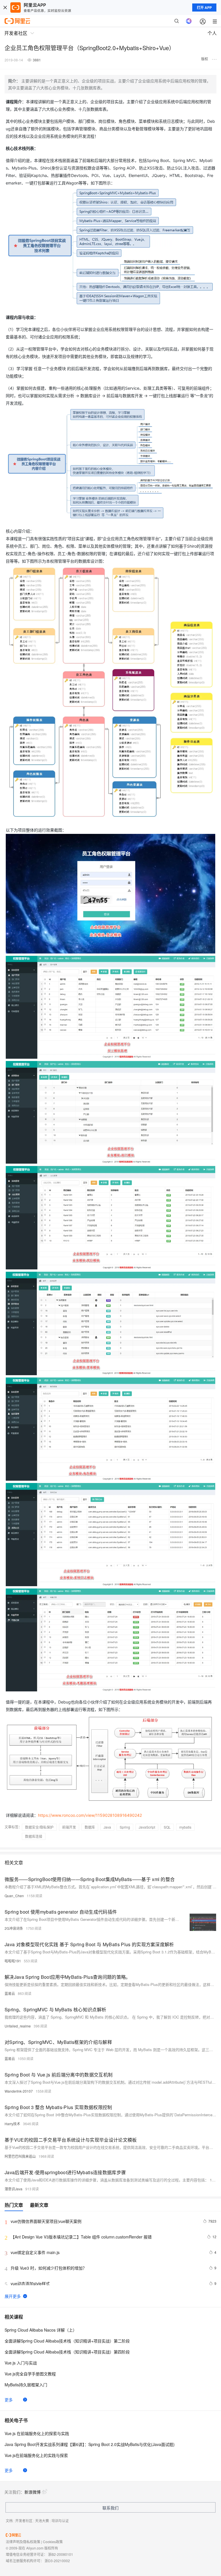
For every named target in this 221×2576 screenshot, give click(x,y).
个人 (212, 33)
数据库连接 (34, 1836)
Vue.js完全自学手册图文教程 (30, 2374)
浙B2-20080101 (61, 2554)
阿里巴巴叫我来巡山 (20, 2156)
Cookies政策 (53, 2542)
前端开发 (69, 1827)
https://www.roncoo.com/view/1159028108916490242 (90, 1815)
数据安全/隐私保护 (39, 1827)
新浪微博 (33, 2492)
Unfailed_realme (18, 2026)
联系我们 (110, 2508)
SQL (167, 1827)
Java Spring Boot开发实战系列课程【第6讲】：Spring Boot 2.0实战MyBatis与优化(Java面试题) (90, 2444)
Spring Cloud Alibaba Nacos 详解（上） (41, 2330)
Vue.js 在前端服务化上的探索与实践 (37, 2433)
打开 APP (204, 7)
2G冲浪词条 (14, 1928)
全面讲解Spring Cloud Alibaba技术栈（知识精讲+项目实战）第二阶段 (67, 2341)
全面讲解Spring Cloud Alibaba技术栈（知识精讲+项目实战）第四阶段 (67, 2352)
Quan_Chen (14, 1896)
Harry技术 (12, 2124)
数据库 (90, 1827)
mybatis (185, 1827)
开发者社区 (24, 2521)
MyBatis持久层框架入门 (26, 2385)
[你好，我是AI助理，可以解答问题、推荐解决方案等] (189, 21)
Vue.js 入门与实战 (21, 2363)
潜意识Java (14, 2189)
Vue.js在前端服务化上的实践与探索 (36, 2455)
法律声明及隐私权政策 (23, 2542)
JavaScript (147, 1827)
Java (107, 1827)
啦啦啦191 (13, 1961)
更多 (9, 2400)
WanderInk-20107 (19, 2091)
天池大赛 (42, 2521)
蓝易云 (10, 1993)
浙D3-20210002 (57, 2561)
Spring (125, 1827)
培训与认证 (60, 2521)
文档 (9, 2521)
